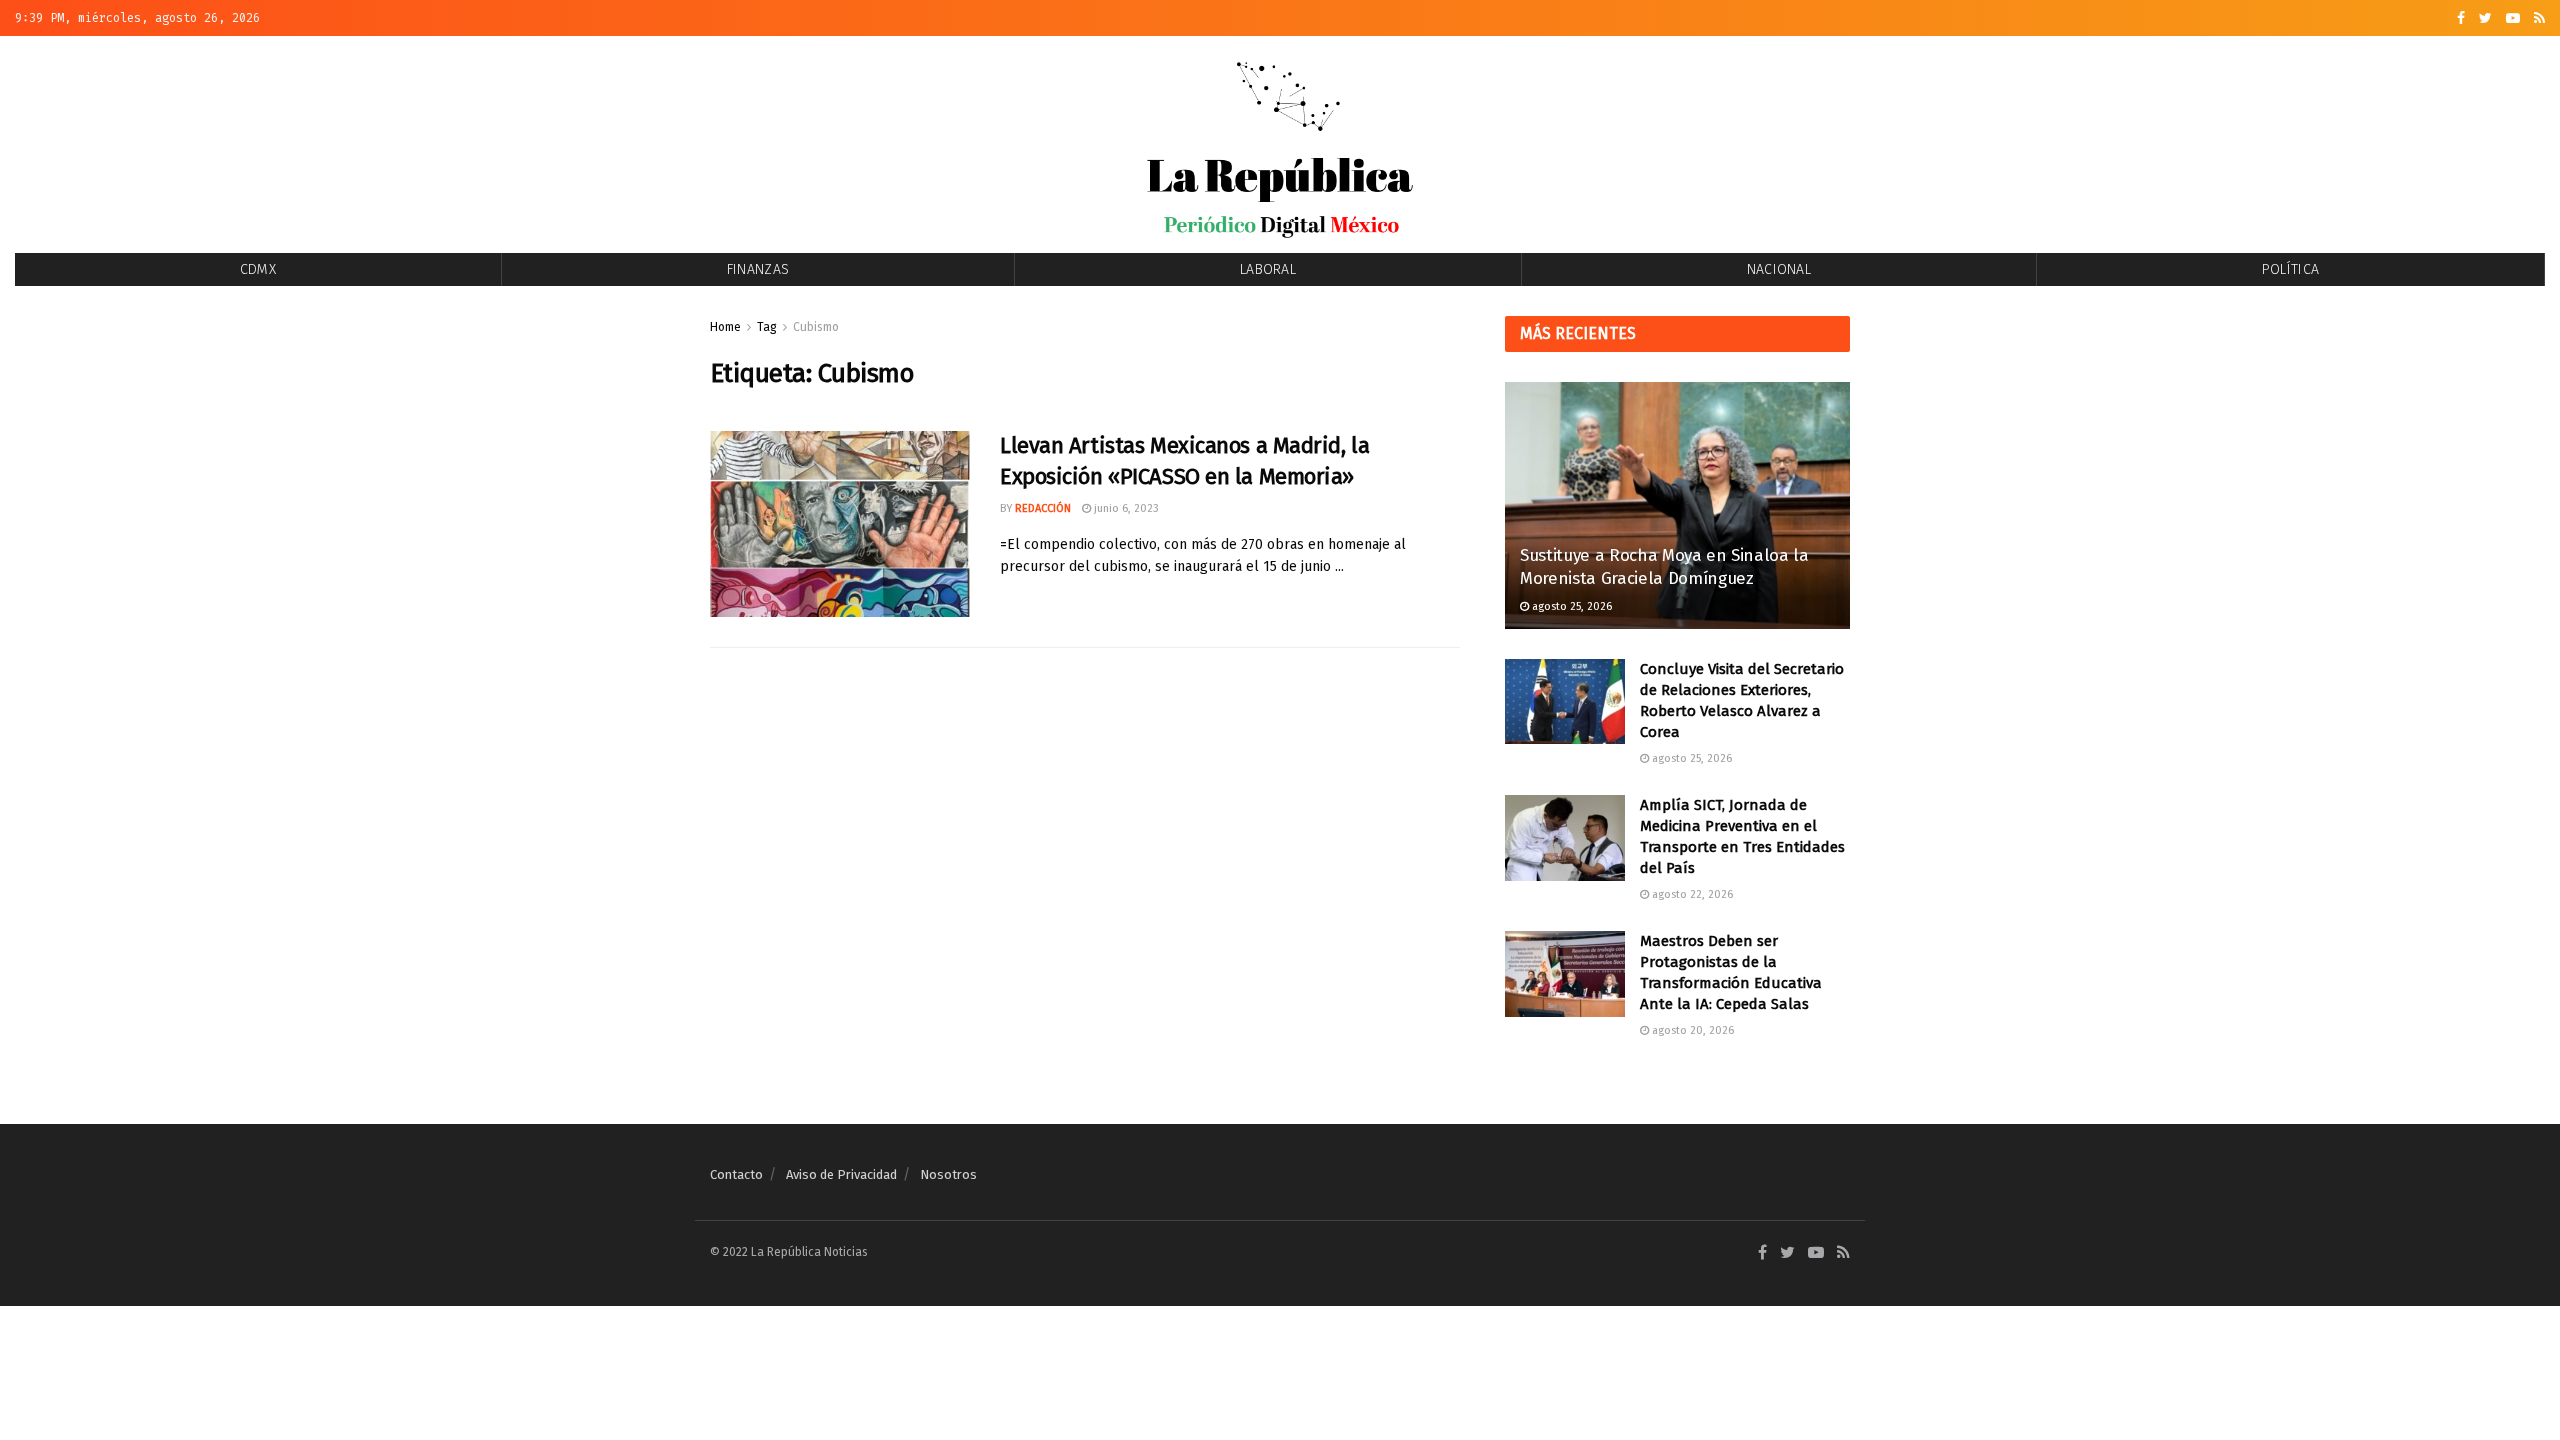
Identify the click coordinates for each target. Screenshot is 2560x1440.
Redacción (1043, 508)
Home (725, 327)
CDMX (258, 269)
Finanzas (758, 269)
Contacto (736, 1174)
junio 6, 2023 (1125, 508)
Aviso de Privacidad (841, 1174)
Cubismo (816, 327)
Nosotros (948, 1174)
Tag (767, 327)
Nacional (1779, 269)
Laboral (1268, 269)
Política (2290, 269)
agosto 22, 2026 (1691, 894)
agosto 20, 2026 (1691, 1030)
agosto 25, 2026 (1570, 606)
